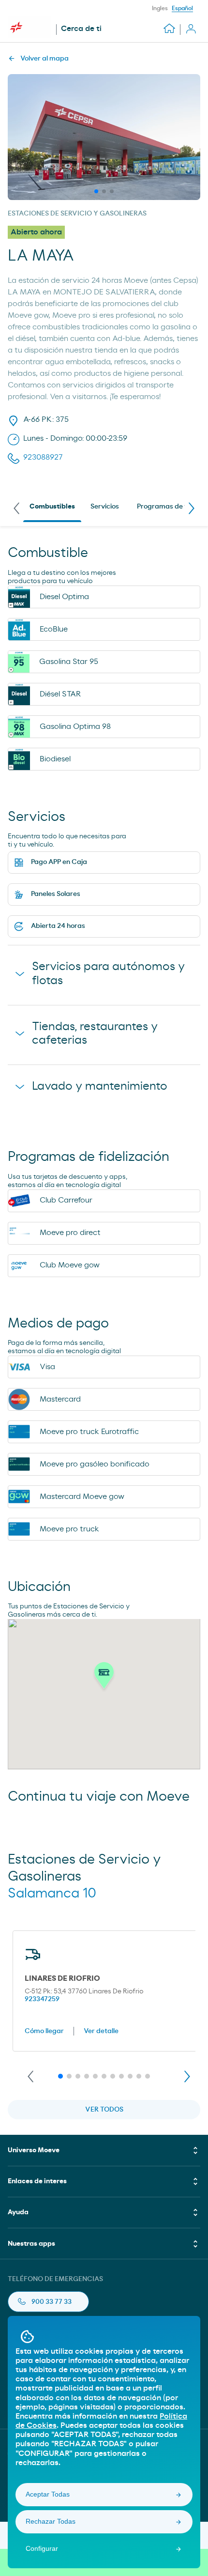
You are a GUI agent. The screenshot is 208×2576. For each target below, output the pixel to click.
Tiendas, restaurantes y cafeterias (95, 1034)
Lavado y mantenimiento (100, 1086)
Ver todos (104, 2110)
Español (182, 8)
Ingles (160, 8)
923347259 (42, 1999)
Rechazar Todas (51, 2521)
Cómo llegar (44, 2031)
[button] (104, 1678)
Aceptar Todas (48, 2494)
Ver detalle (101, 2031)
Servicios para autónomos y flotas (108, 974)
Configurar (42, 2548)
